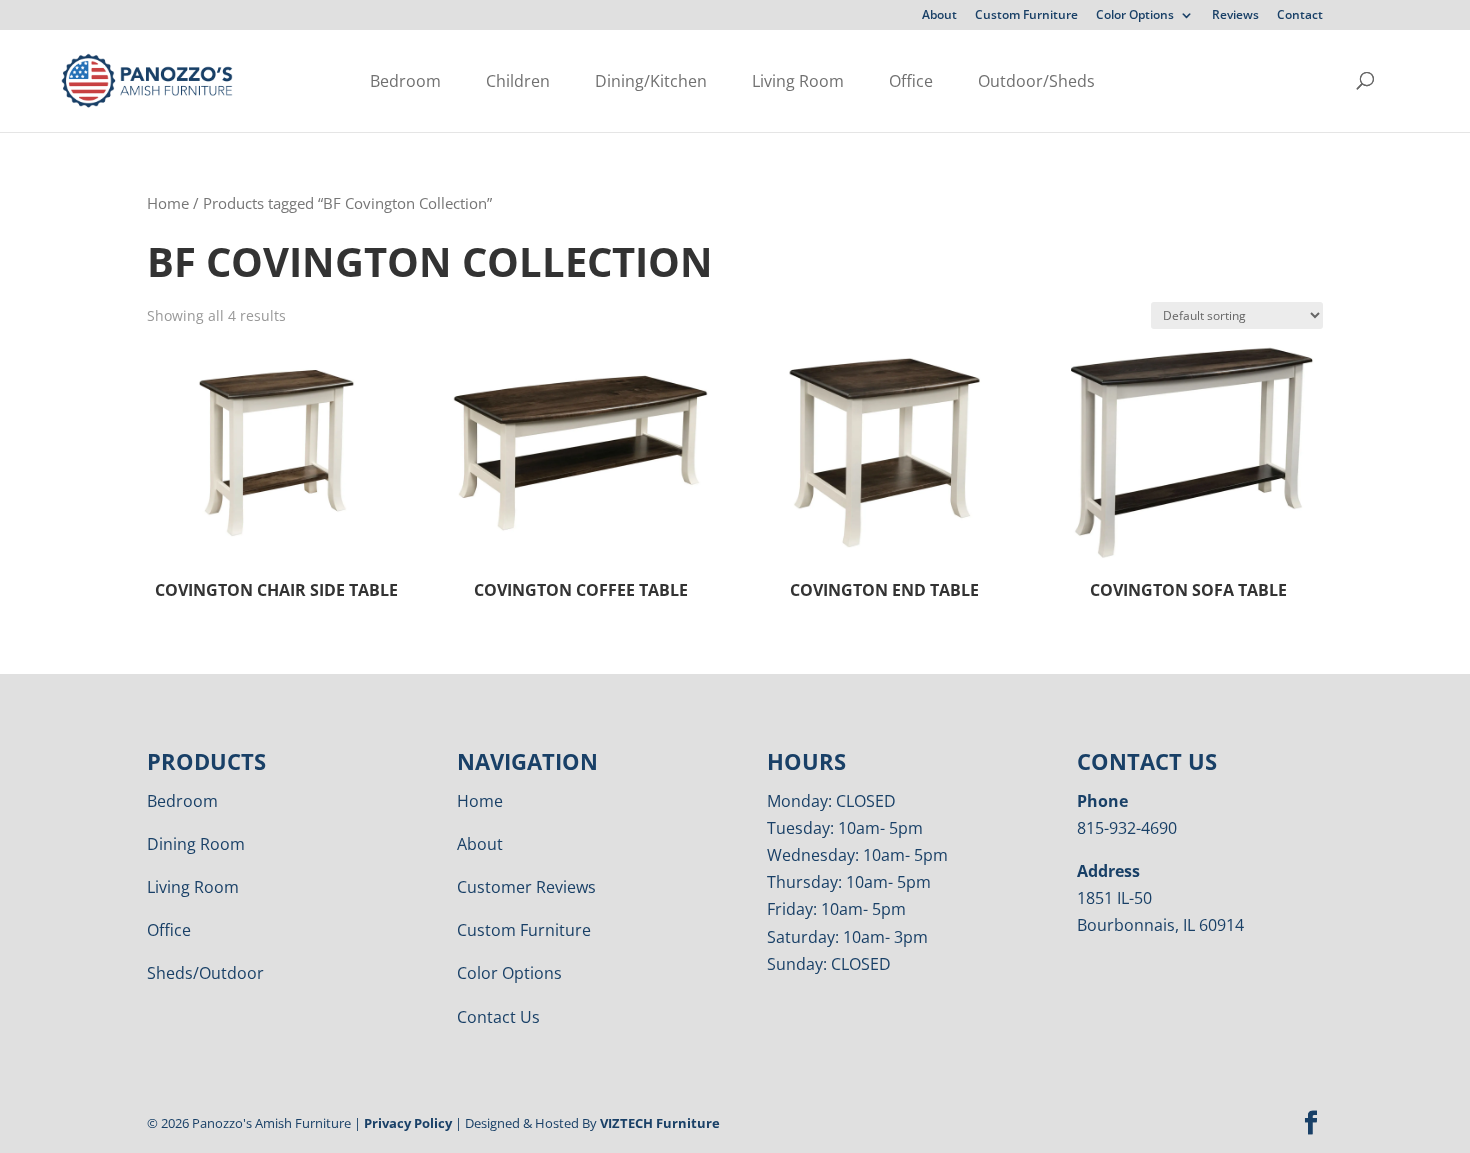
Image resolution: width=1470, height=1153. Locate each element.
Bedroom (405, 81)
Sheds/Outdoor (205, 973)
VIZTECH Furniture (660, 1123)
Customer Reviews (526, 887)
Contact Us (498, 1017)
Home (168, 203)
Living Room (798, 81)
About (939, 16)
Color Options (1135, 16)
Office (911, 81)
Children (518, 81)
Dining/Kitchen (651, 81)
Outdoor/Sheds (1036, 81)
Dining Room (196, 844)
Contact (1300, 16)
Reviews (1235, 16)
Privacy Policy (408, 1123)
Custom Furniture (1026, 16)
